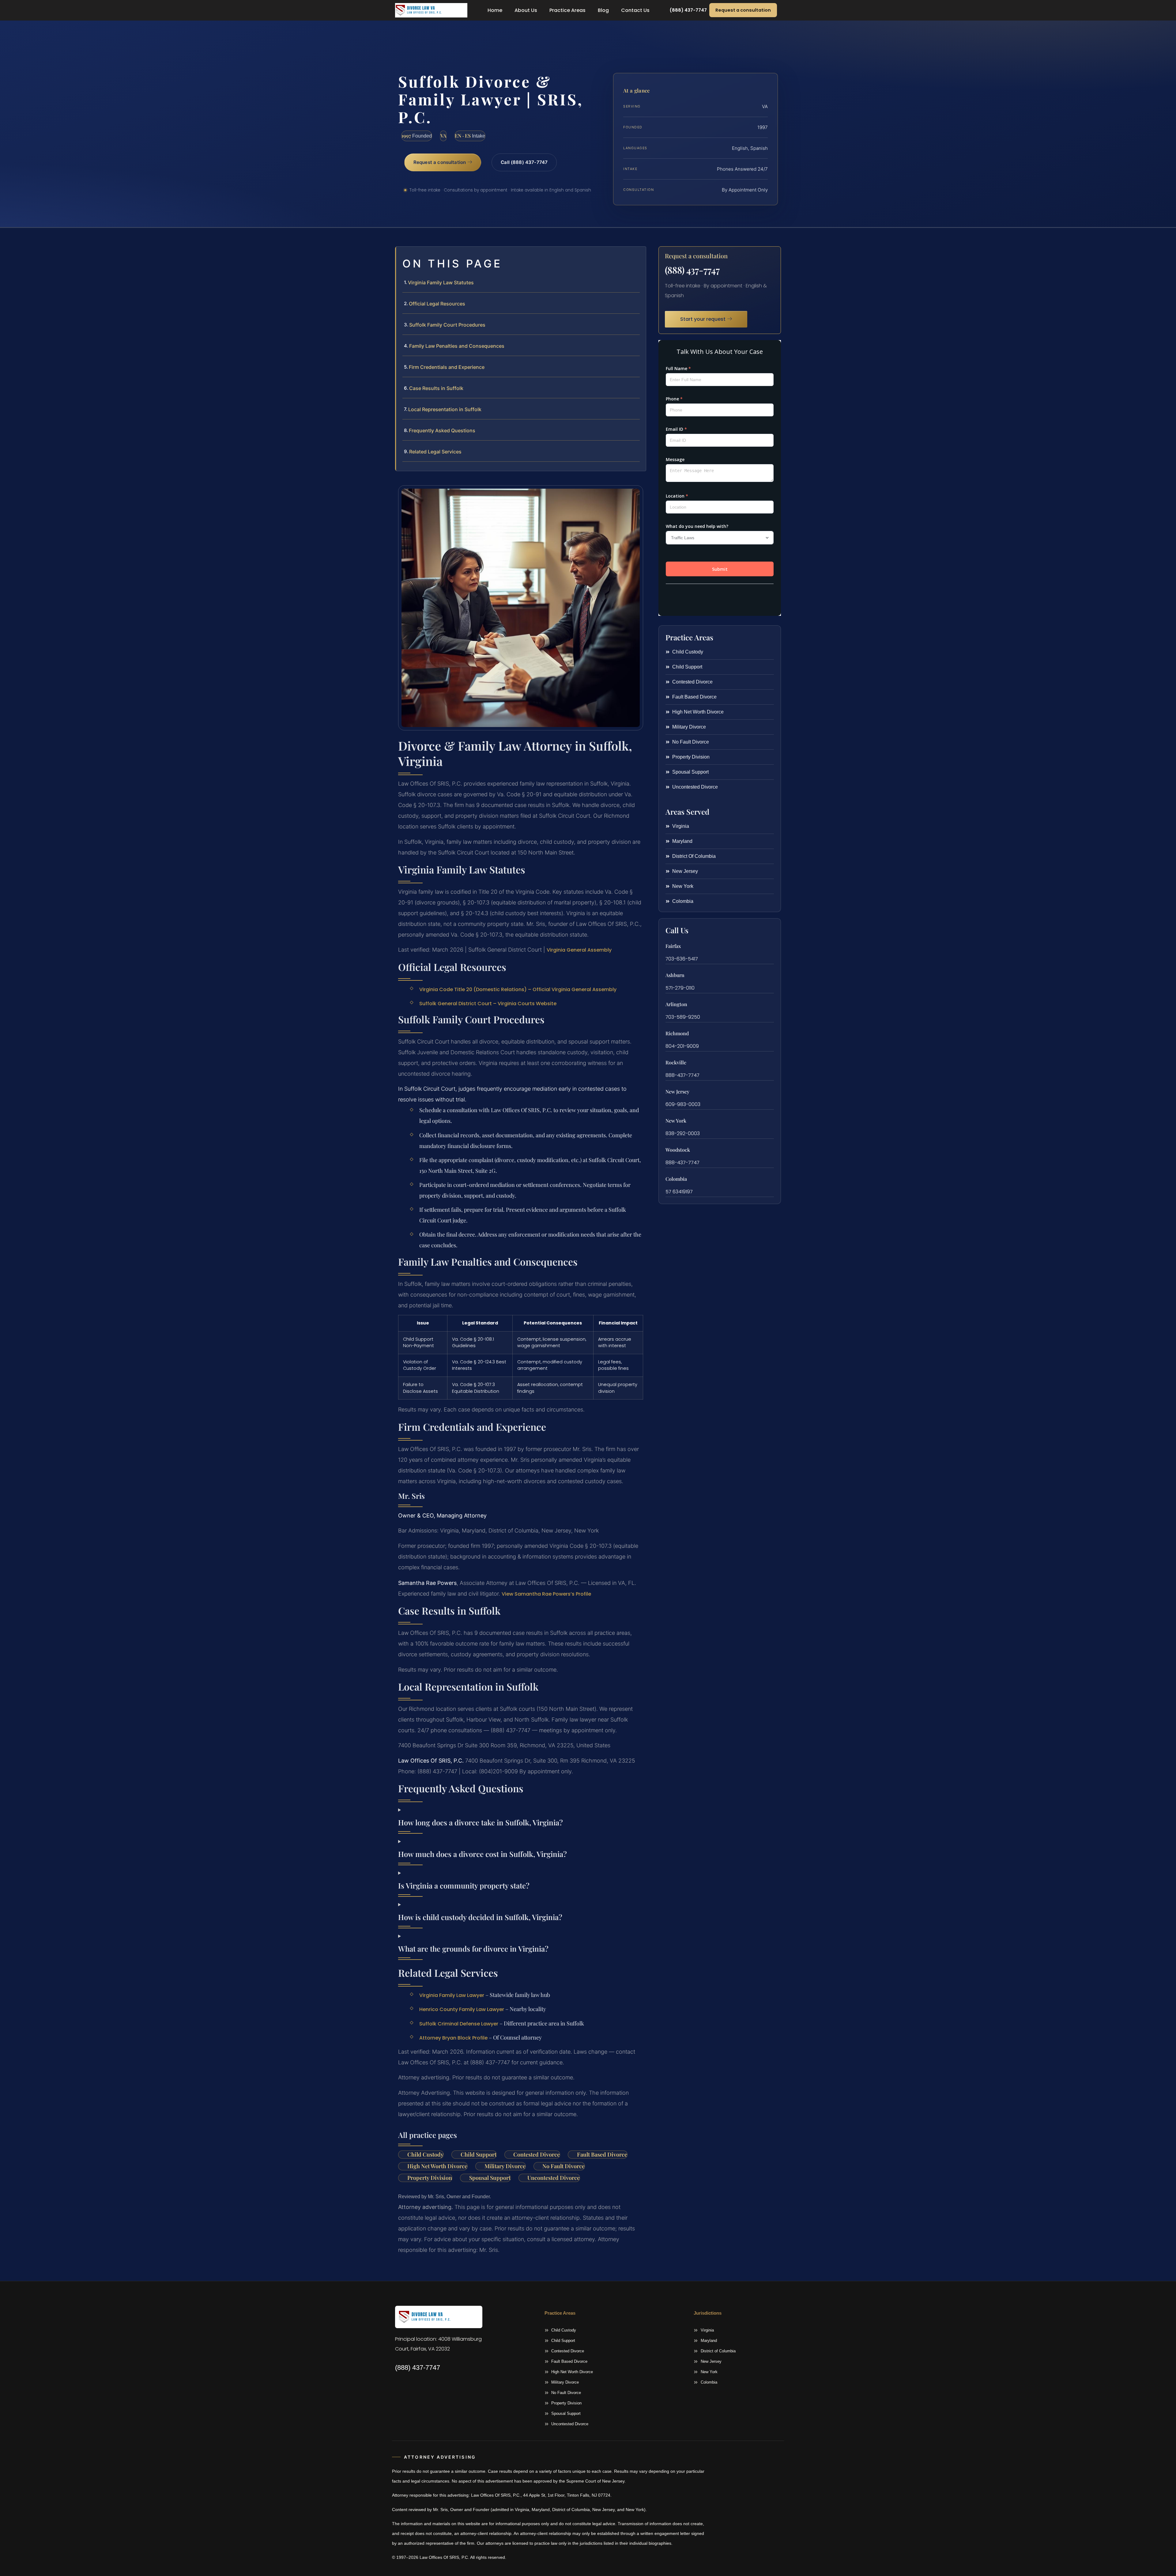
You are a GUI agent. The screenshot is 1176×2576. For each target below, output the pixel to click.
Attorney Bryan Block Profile (453, 2038)
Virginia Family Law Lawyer (452, 1995)
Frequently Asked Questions (442, 430)
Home (495, 10)
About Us (526, 10)
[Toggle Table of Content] (638, 256)
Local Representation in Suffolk (445, 409)
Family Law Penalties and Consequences (457, 346)
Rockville (676, 1062)
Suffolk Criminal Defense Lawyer (459, 2024)
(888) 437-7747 (692, 270)
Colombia (676, 1179)
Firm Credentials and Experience (447, 367)
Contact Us (635, 10)
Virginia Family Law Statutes (441, 282)
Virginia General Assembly (579, 950)
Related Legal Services (435, 452)
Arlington (676, 1004)
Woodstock (678, 1150)
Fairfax (673, 946)
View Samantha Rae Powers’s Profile (546, 1594)
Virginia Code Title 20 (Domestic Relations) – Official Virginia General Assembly (518, 989)
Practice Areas (567, 10)
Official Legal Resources (437, 304)
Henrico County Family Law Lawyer (462, 2009)
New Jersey (677, 1091)
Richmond (677, 1033)
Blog (603, 10)
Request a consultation (743, 10)
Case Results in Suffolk (436, 388)
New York (676, 1121)
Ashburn (675, 975)
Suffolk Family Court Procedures (447, 325)
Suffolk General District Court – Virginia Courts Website (488, 1004)
